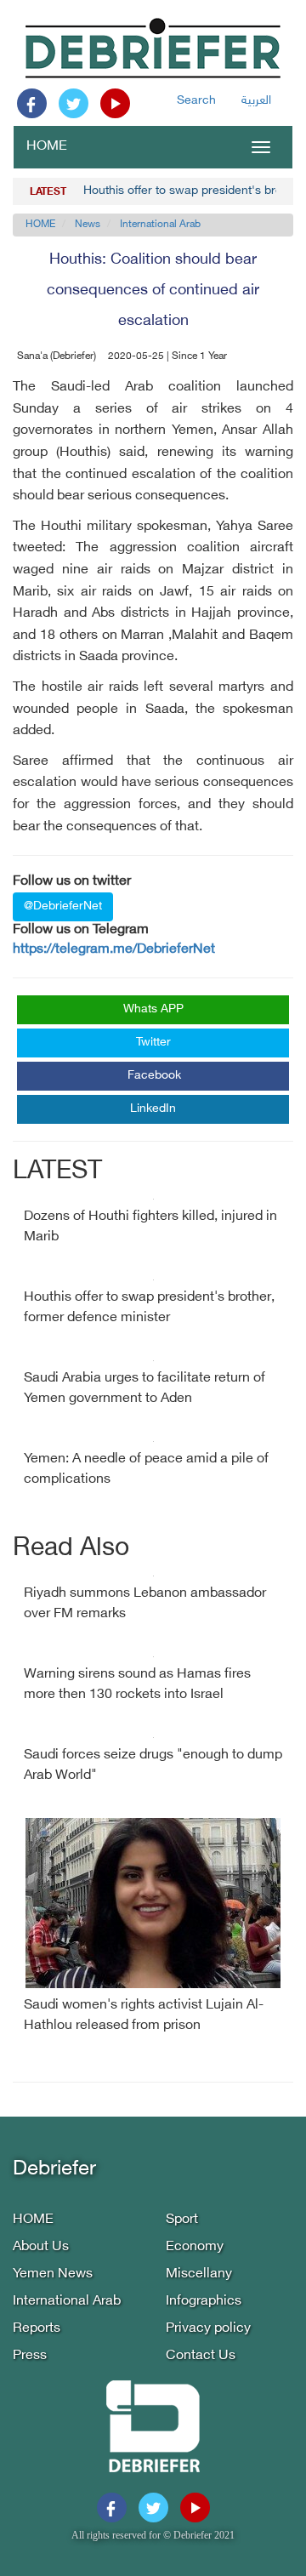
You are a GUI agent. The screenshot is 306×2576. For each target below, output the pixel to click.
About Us (41, 2247)
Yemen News (53, 2274)
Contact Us (201, 2356)
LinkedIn (153, 1109)
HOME (47, 147)
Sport (182, 2220)
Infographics (204, 2302)
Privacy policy (208, 2329)
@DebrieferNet (63, 906)
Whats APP (153, 1009)
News (88, 225)
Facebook (154, 1076)
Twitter (153, 1043)
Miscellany (199, 2274)
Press (30, 2356)
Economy (195, 2247)
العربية (256, 101)
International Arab (160, 225)
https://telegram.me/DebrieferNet (114, 950)
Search (196, 101)
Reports (37, 2329)
